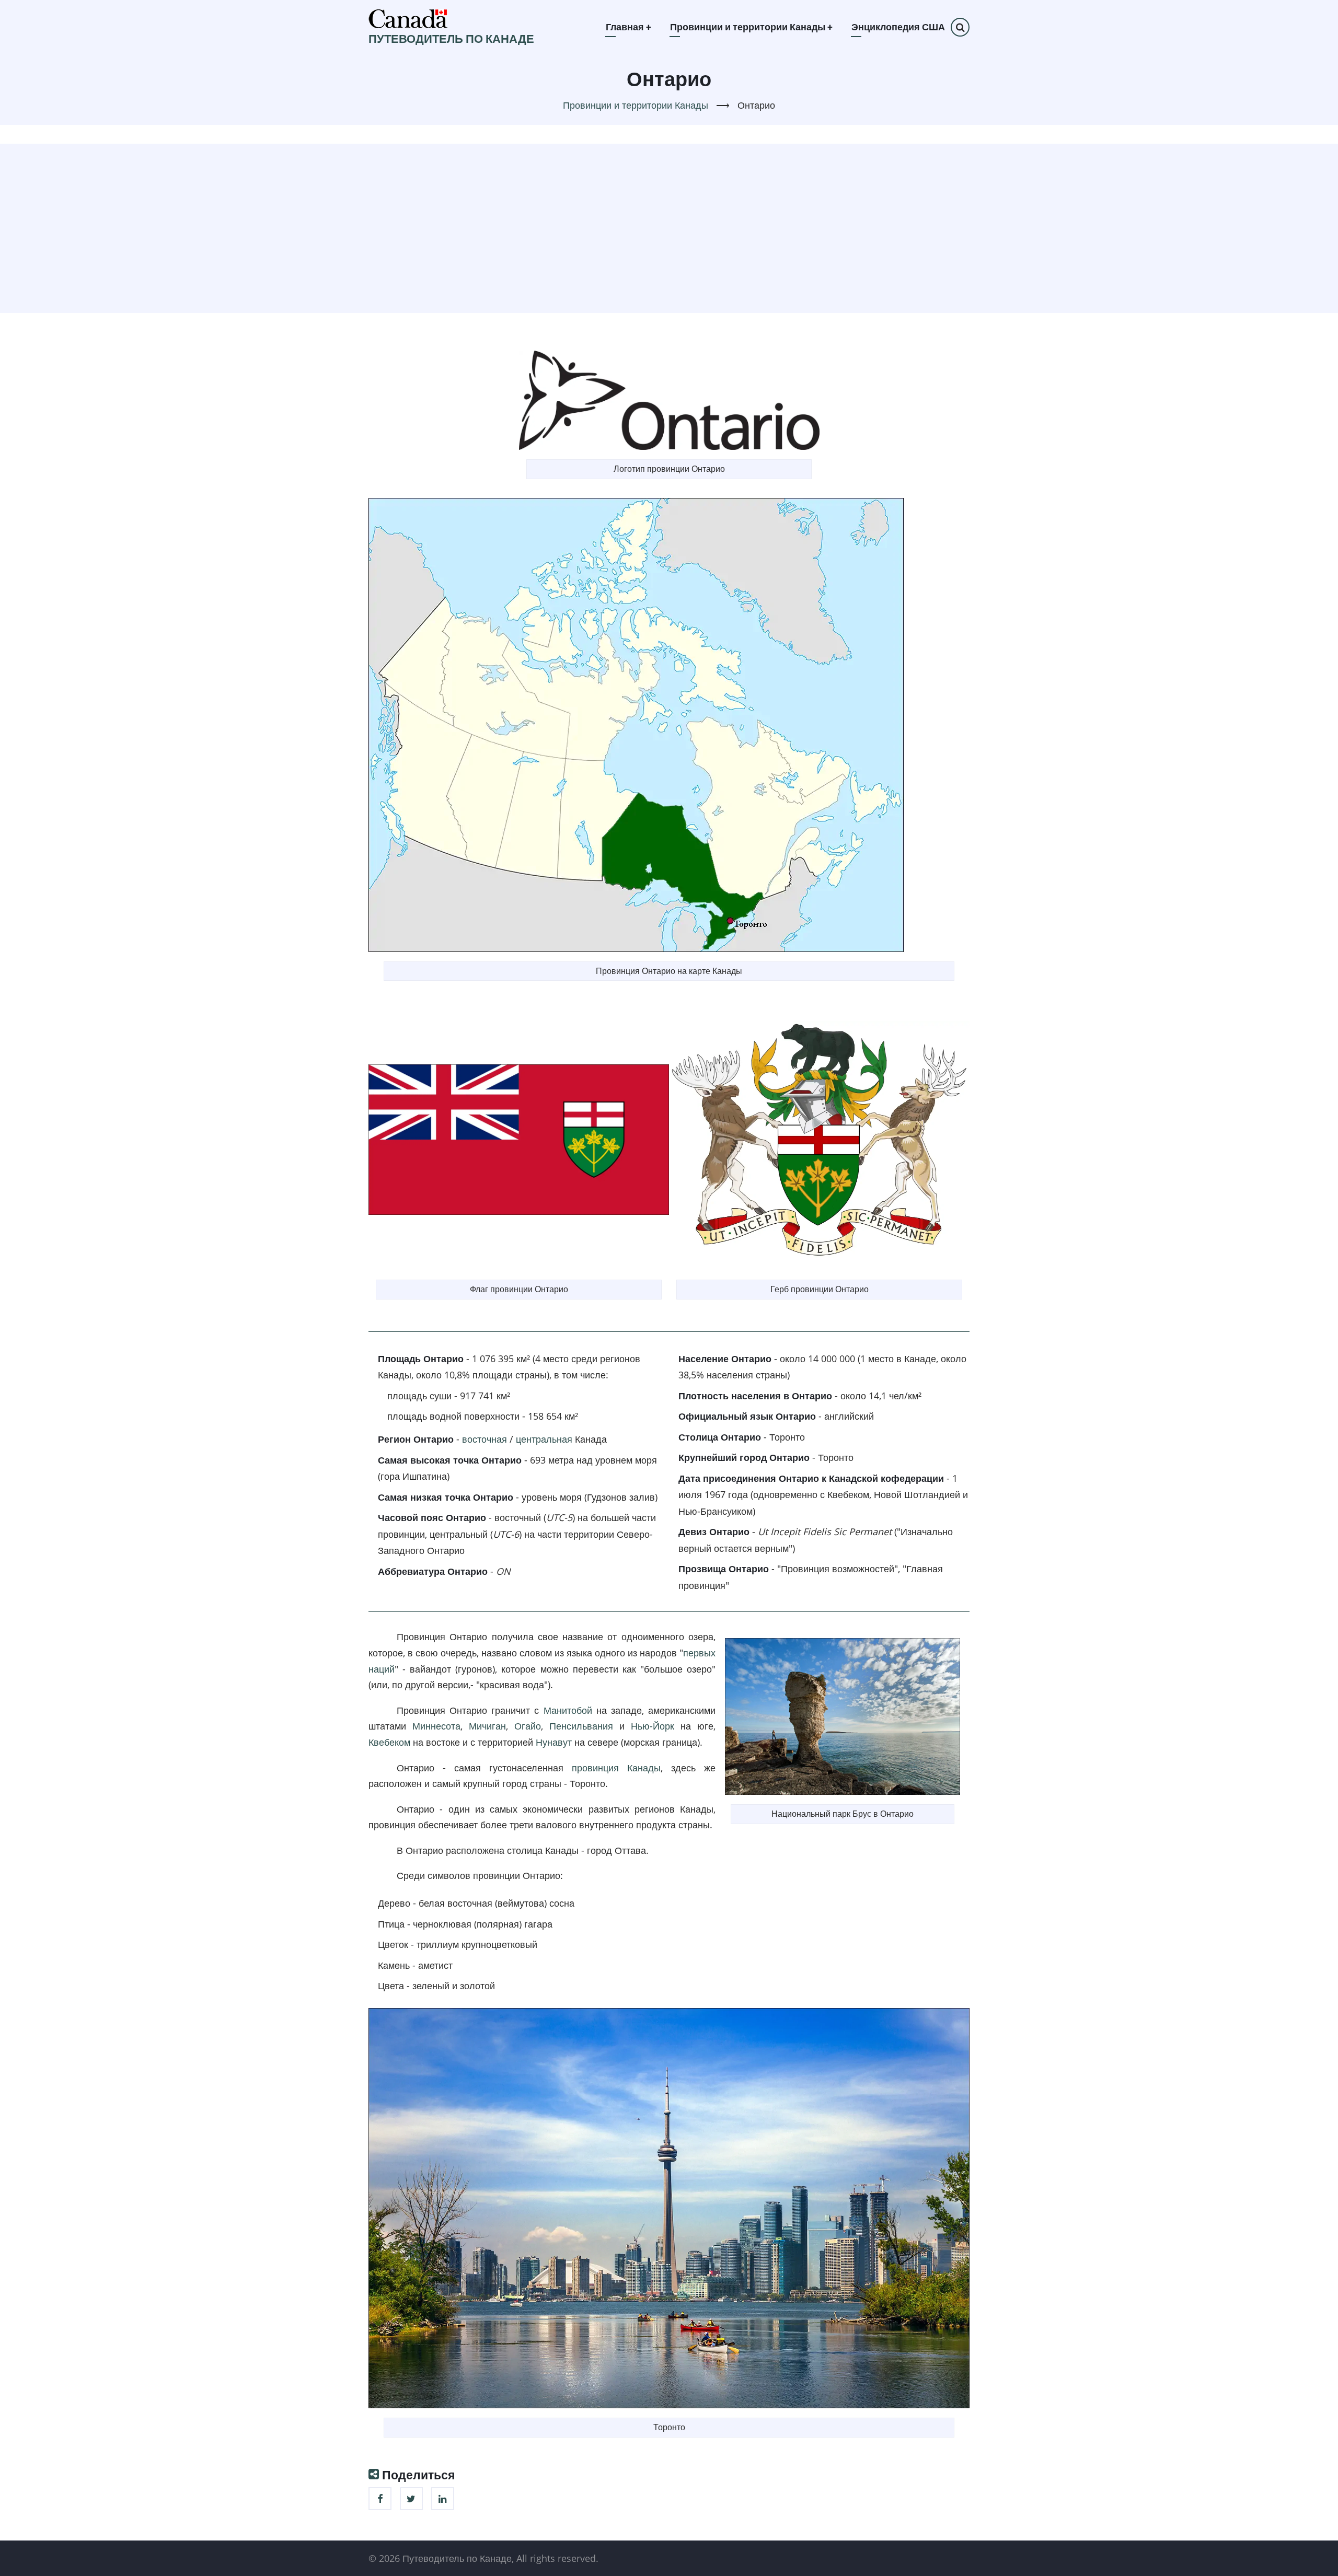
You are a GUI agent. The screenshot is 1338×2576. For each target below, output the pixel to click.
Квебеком (389, 1742)
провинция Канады (616, 1768)
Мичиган (487, 1726)
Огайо (528, 1726)
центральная (544, 1439)
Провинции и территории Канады (751, 27)
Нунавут (554, 1742)
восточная (485, 1439)
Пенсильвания (581, 1726)
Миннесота (436, 1726)
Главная (628, 27)
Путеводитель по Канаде (451, 39)
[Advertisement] (669, 226)
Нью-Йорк (653, 1726)
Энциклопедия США (898, 27)
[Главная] (408, 18)
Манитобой (568, 1710)
